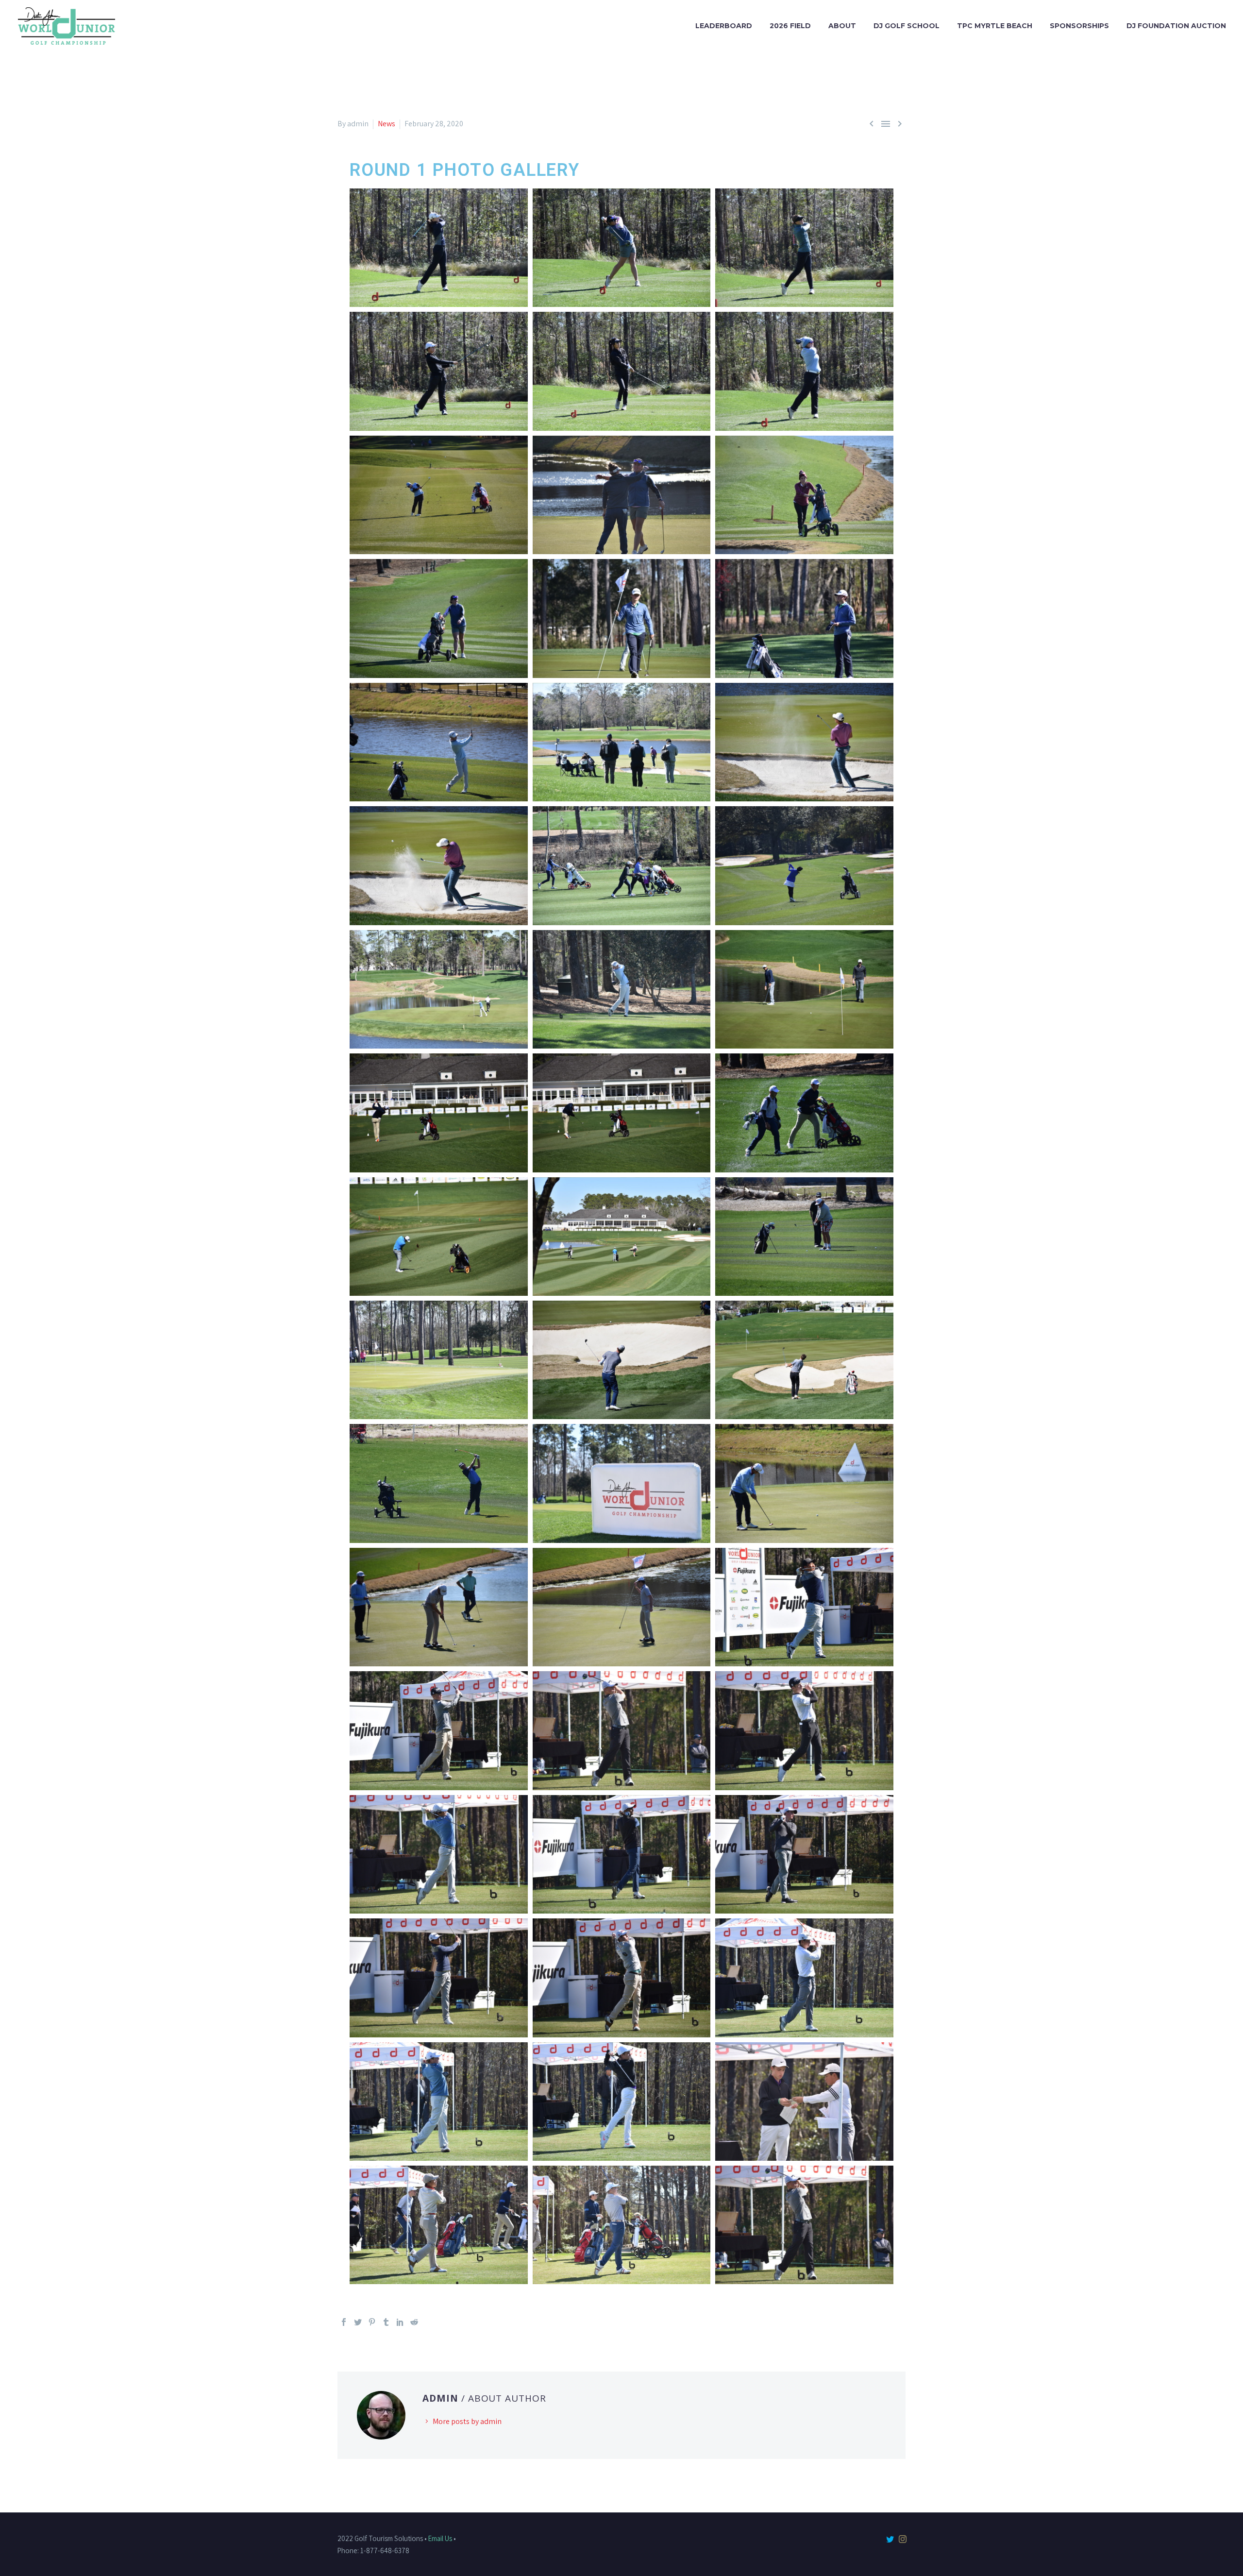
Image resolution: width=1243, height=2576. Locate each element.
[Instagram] (903, 2539)
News (386, 124)
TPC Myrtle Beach (995, 26)
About (842, 26)
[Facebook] (344, 2322)
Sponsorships (1079, 26)
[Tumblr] (386, 2322)
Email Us (440, 2538)
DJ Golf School (907, 26)
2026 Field (790, 26)
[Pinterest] (372, 2322)
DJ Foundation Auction (1176, 26)
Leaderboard (724, 26)
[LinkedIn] (400, 2322)
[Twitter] (358, 2322)
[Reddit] (414, 2322)
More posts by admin (467, 2421)
